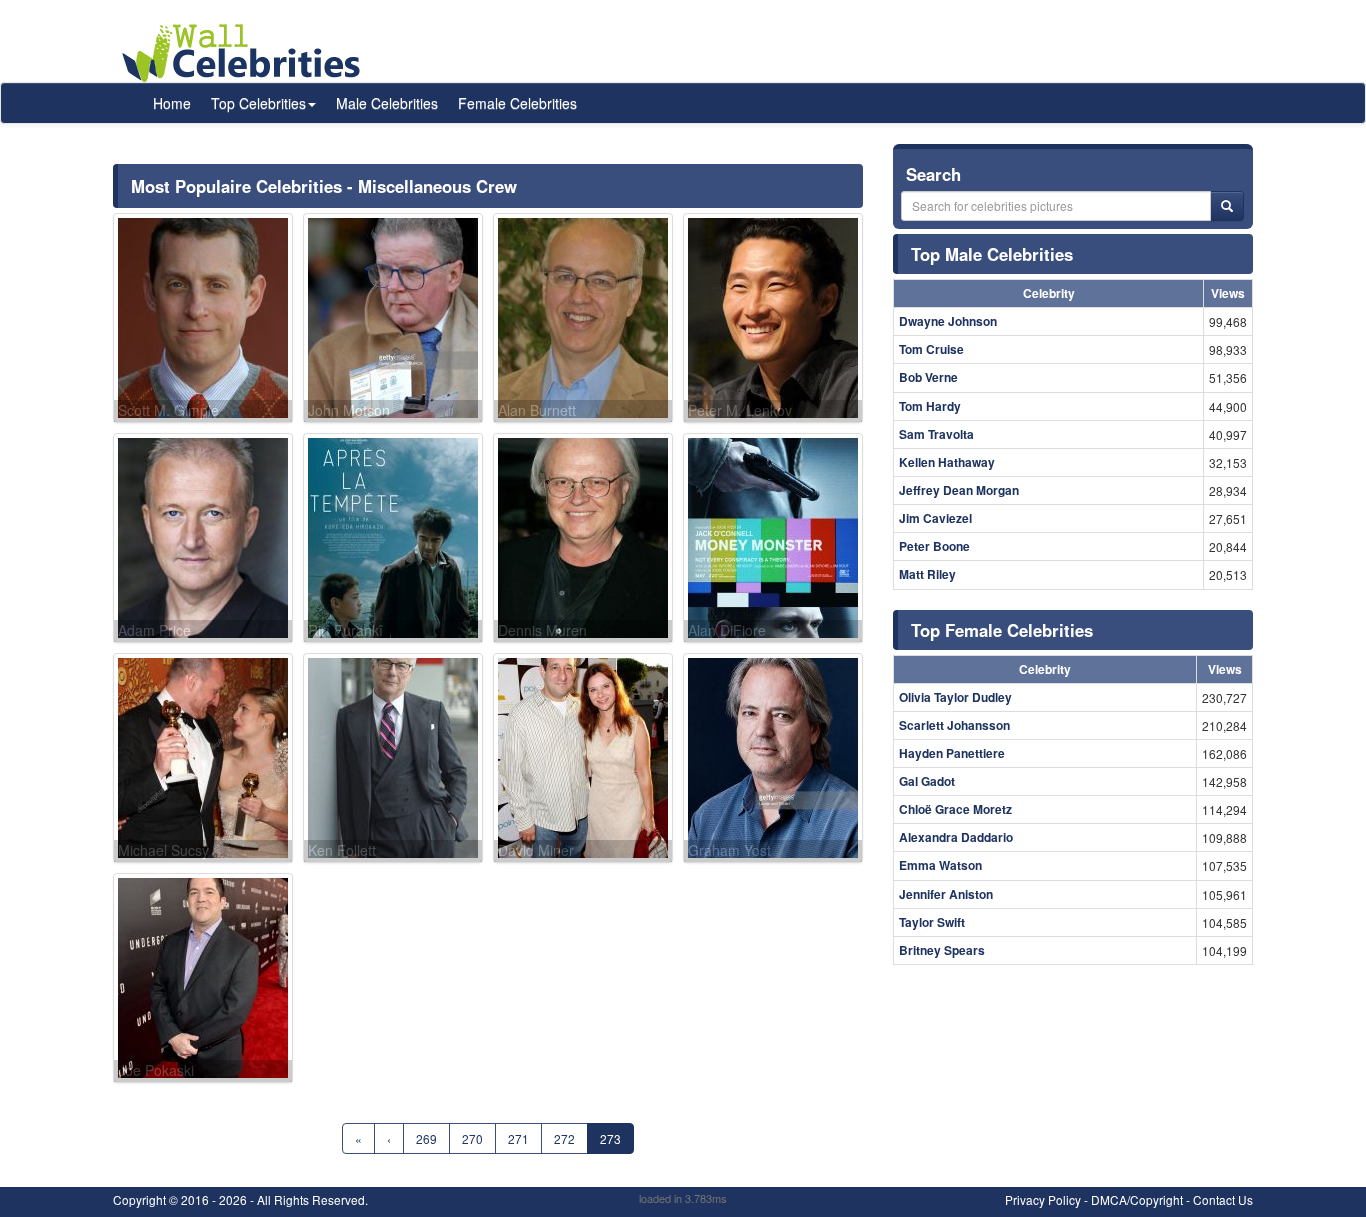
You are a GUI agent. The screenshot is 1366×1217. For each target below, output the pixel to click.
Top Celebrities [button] (258, 103)
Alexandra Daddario (956, 837)
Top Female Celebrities (1002, 630)
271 (518, 1138)
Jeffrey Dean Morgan (959, 490)
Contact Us (1223, 1199)
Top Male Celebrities (992, 254)
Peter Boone (934, 546)
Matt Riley (927, 574)
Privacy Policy (1043, 1199)
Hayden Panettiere (952, 753)
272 (564, 1138)
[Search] (1227, 206)
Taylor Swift (932, 922)
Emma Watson (940, 865)
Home (172, 103)
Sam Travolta (936, 434)
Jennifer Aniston (946, 894)
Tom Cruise (931, 349)
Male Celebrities (387, 103)
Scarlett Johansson (954, 725)
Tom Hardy (930, 406)
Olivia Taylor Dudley (955, 697)
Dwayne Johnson (948, 321)
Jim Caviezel (935, 518)
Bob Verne (928, 377)
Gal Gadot (927, 781)
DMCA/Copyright (1137, 1199)
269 (426, 1138)
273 (610, 1138)
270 (472, 1138)
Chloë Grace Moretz (955, 809)
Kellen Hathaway (947, 462)
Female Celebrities (517, 103)
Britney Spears (942, 950)
